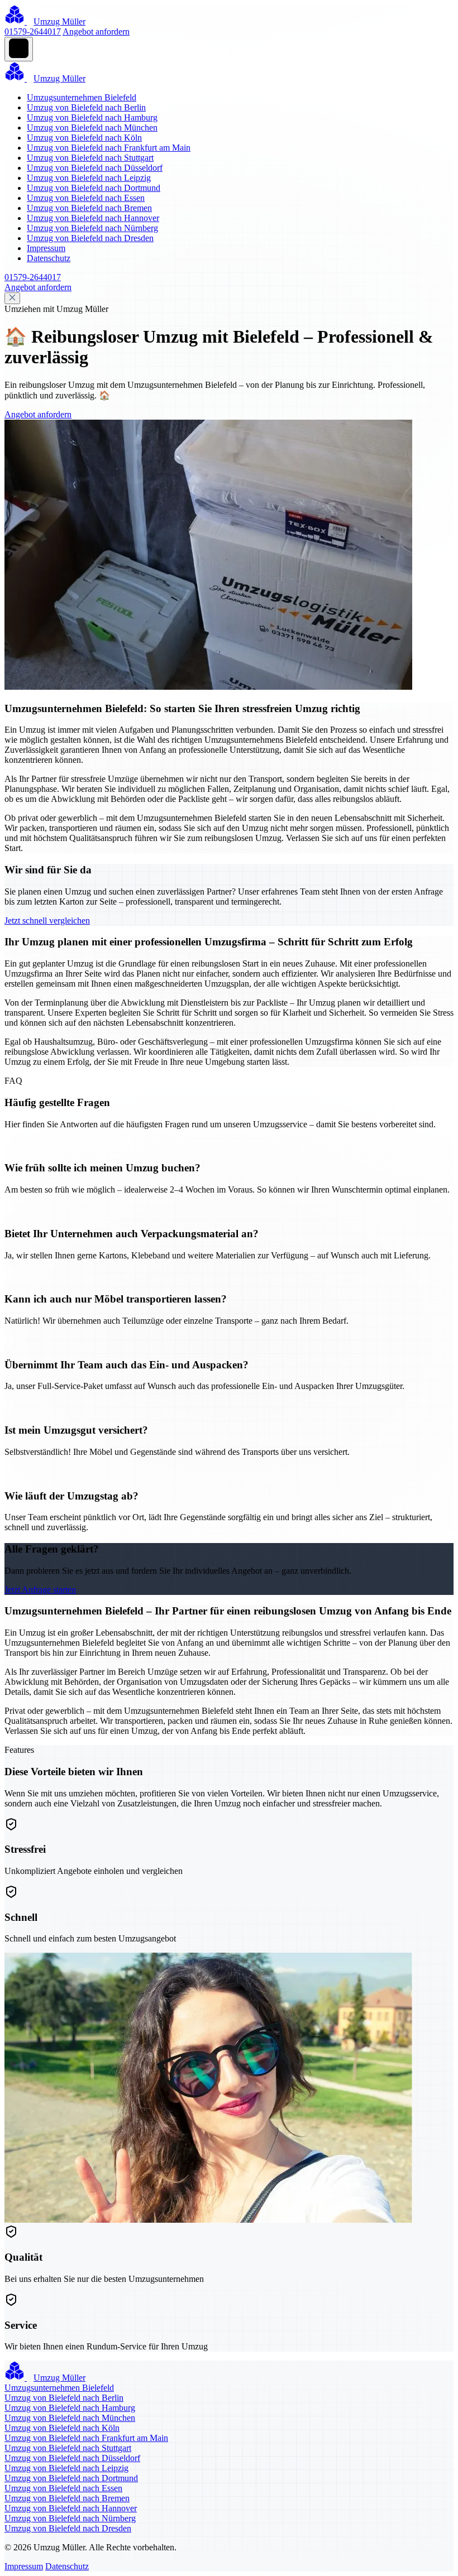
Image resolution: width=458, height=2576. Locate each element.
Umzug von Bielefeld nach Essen (86, 198)
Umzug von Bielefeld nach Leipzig (89, 178)
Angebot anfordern (96, 32)
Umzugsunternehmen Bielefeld (82, 97)
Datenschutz (49, 258)
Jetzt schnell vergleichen (47, 921)
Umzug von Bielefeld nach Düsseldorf (95, 168)
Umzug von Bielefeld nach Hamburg (92, 117)
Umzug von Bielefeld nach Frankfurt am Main (109, 148)
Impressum (46, 248)
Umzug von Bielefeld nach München (92, 128)
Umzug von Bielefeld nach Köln (84, 138)
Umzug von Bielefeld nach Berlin (86, 107)
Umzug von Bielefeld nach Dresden (90, 238)
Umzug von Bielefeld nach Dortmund (94, 188)
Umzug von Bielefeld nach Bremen (89, 208)
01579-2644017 (33, 32)
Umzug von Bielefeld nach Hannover (93, 218)
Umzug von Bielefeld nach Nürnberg (92, 228)
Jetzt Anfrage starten (40, 1590)
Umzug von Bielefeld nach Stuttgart (90, 158)
